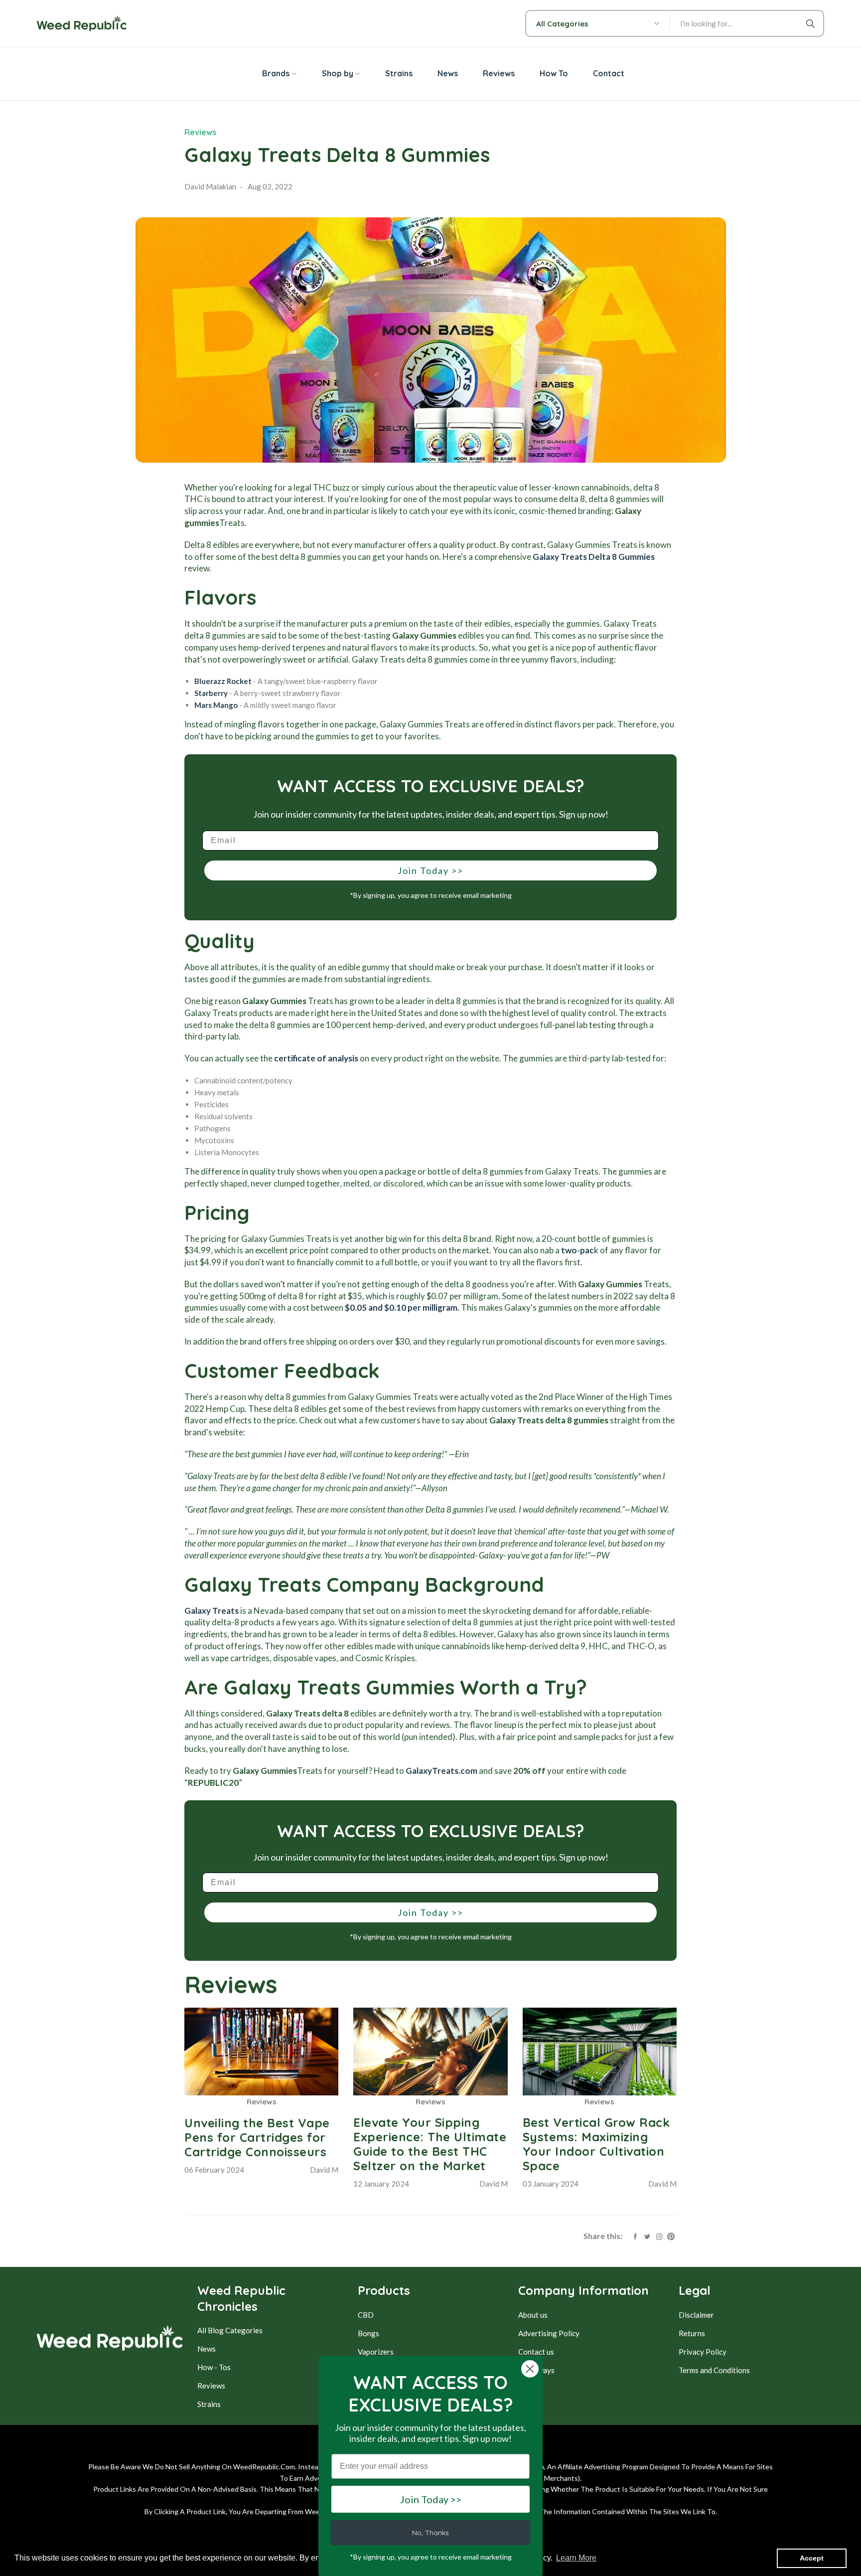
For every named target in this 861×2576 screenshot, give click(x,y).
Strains (209, 2404)
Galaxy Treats (212, 1611)
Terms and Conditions (714, 2370)
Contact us (536, 2352)
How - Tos (214, 2367)
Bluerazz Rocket (223, 681)
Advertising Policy (549, 2333)
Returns (692, 2333)
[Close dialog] (530, 2369)
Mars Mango (216, 705)
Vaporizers (376, 2352)
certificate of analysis (316, 1058)
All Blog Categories (230, 2330)
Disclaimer (696, 2315)
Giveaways (536, 2370)
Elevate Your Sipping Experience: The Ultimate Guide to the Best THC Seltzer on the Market (430, 2144)
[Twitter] (647, 2235)
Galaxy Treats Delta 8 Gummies (594, 557)
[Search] (812, 23)
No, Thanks (430, 2533)
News (207, 2349)
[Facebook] (635, 2235)
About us (533, 2315)
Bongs (368, 2333)
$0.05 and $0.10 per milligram (400, 1307)
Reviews (200, 132)
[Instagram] (659, 2235)
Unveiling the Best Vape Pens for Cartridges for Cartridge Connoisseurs (257, 2137)
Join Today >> (430, 870)
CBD (366, 2315)
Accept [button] (812, 2558)
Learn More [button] (576, 2558)
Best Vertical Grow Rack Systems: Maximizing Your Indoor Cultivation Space (596, 2144)
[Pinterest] (671, 2235)
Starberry (211, 693)
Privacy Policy (703, 2352)
